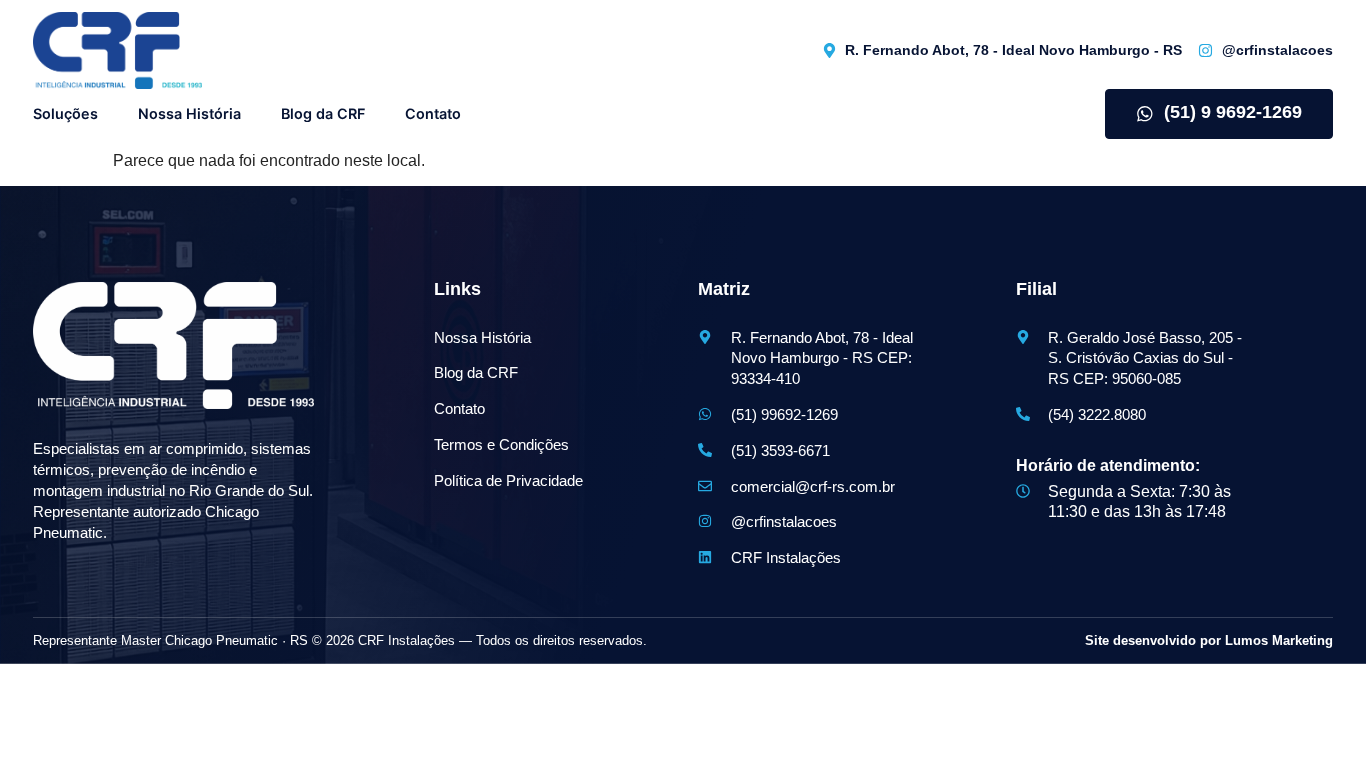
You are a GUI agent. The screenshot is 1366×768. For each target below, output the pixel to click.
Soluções (65, 113)
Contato (433, 113)
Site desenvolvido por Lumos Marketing (1209, 640)
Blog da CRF (323, 113)
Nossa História (189, 113)
